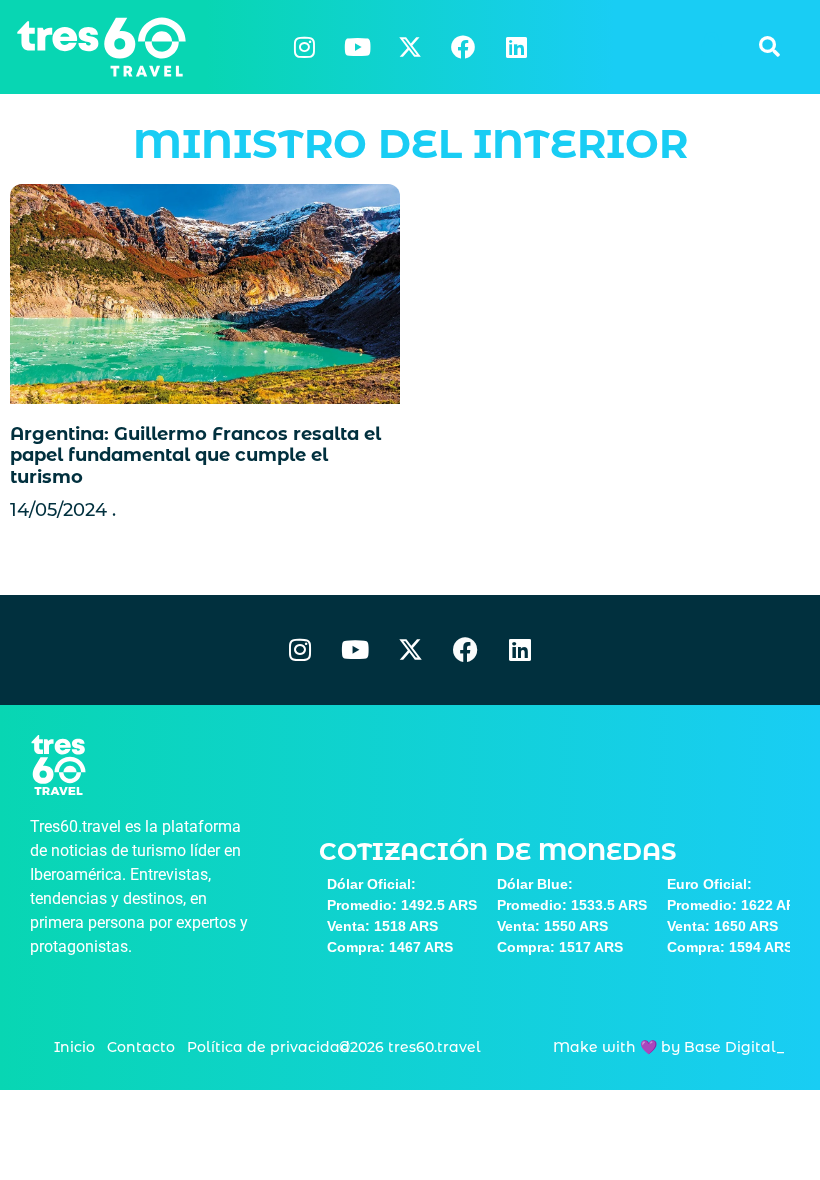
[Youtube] (357, 47)
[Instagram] (304, 47)
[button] (769, 47)
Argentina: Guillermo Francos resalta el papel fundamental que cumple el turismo (195, 455)
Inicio (74, 1047)
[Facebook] (463, 47)
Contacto (141, 1047)
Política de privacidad (268, 1047)
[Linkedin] (516, 47)
